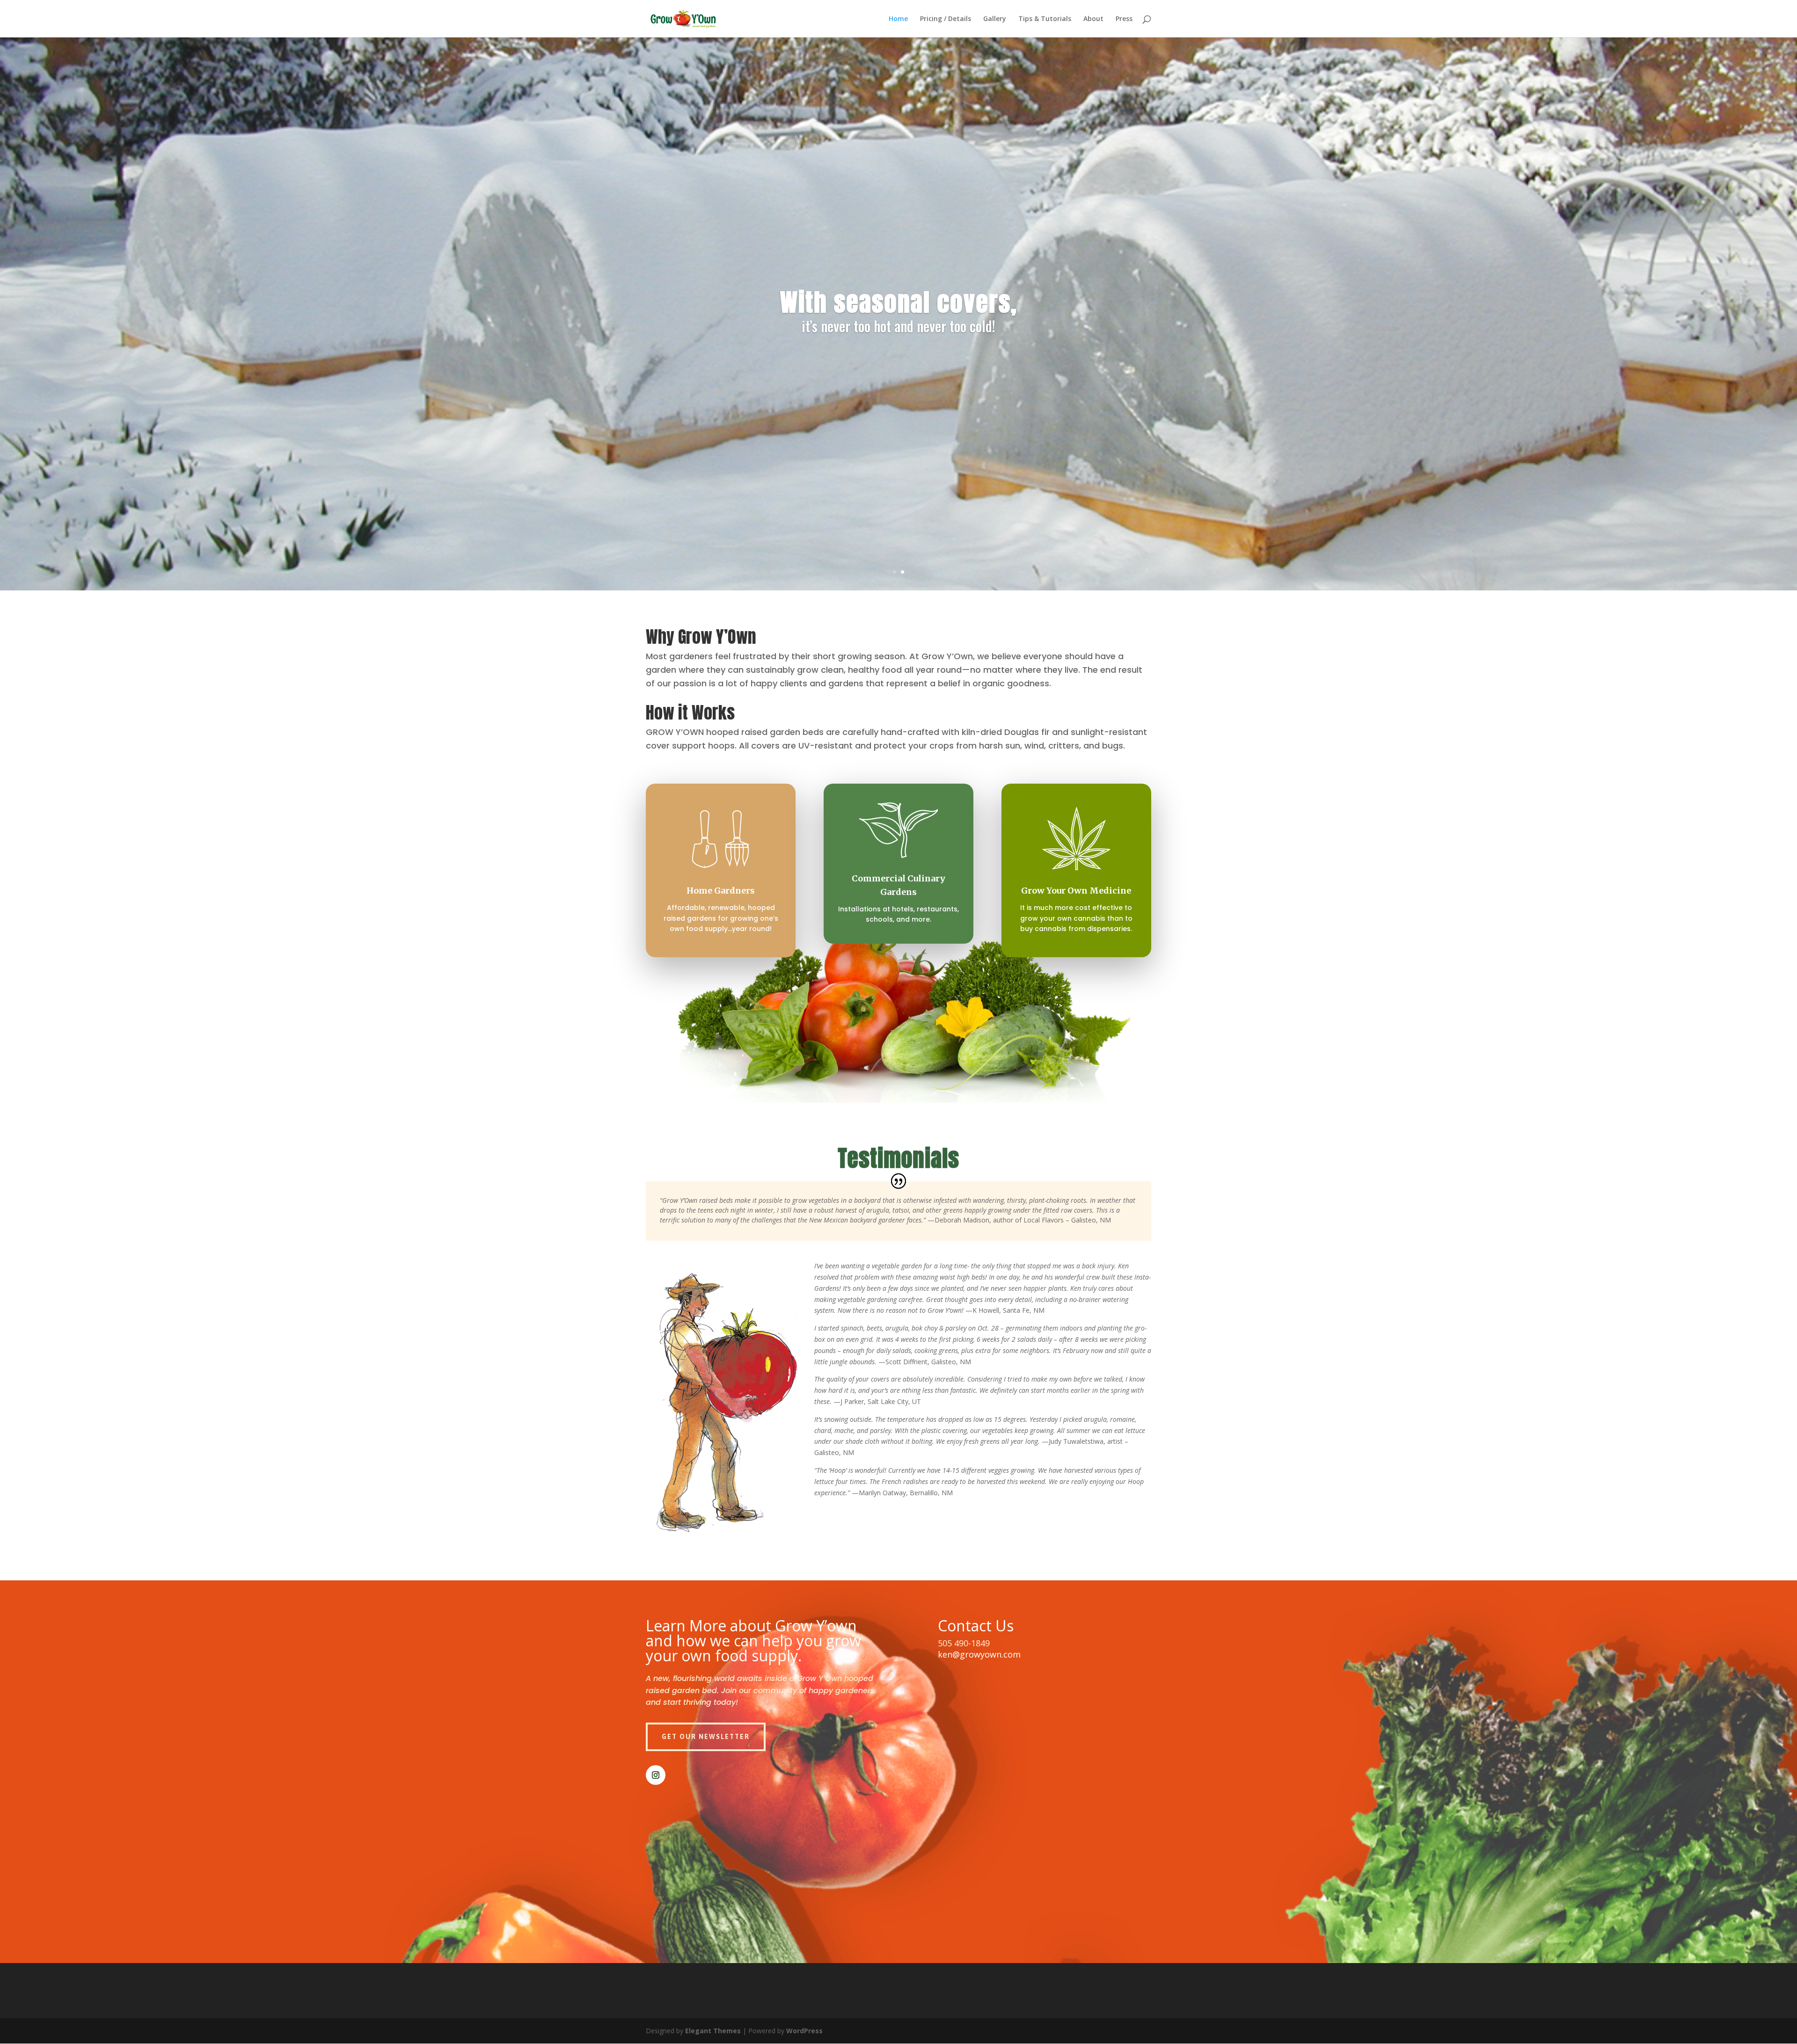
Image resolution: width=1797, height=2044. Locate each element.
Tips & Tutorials (1045, 19)
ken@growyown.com (979, 1654)
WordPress (804, 2031)
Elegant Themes (713, 2031)
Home (898, 19)
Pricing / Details (946, 19)
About (1093, 19)
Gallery (995, 19)
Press (1124, 19)
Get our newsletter (706, 1737)
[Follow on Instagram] (656, 1775)
